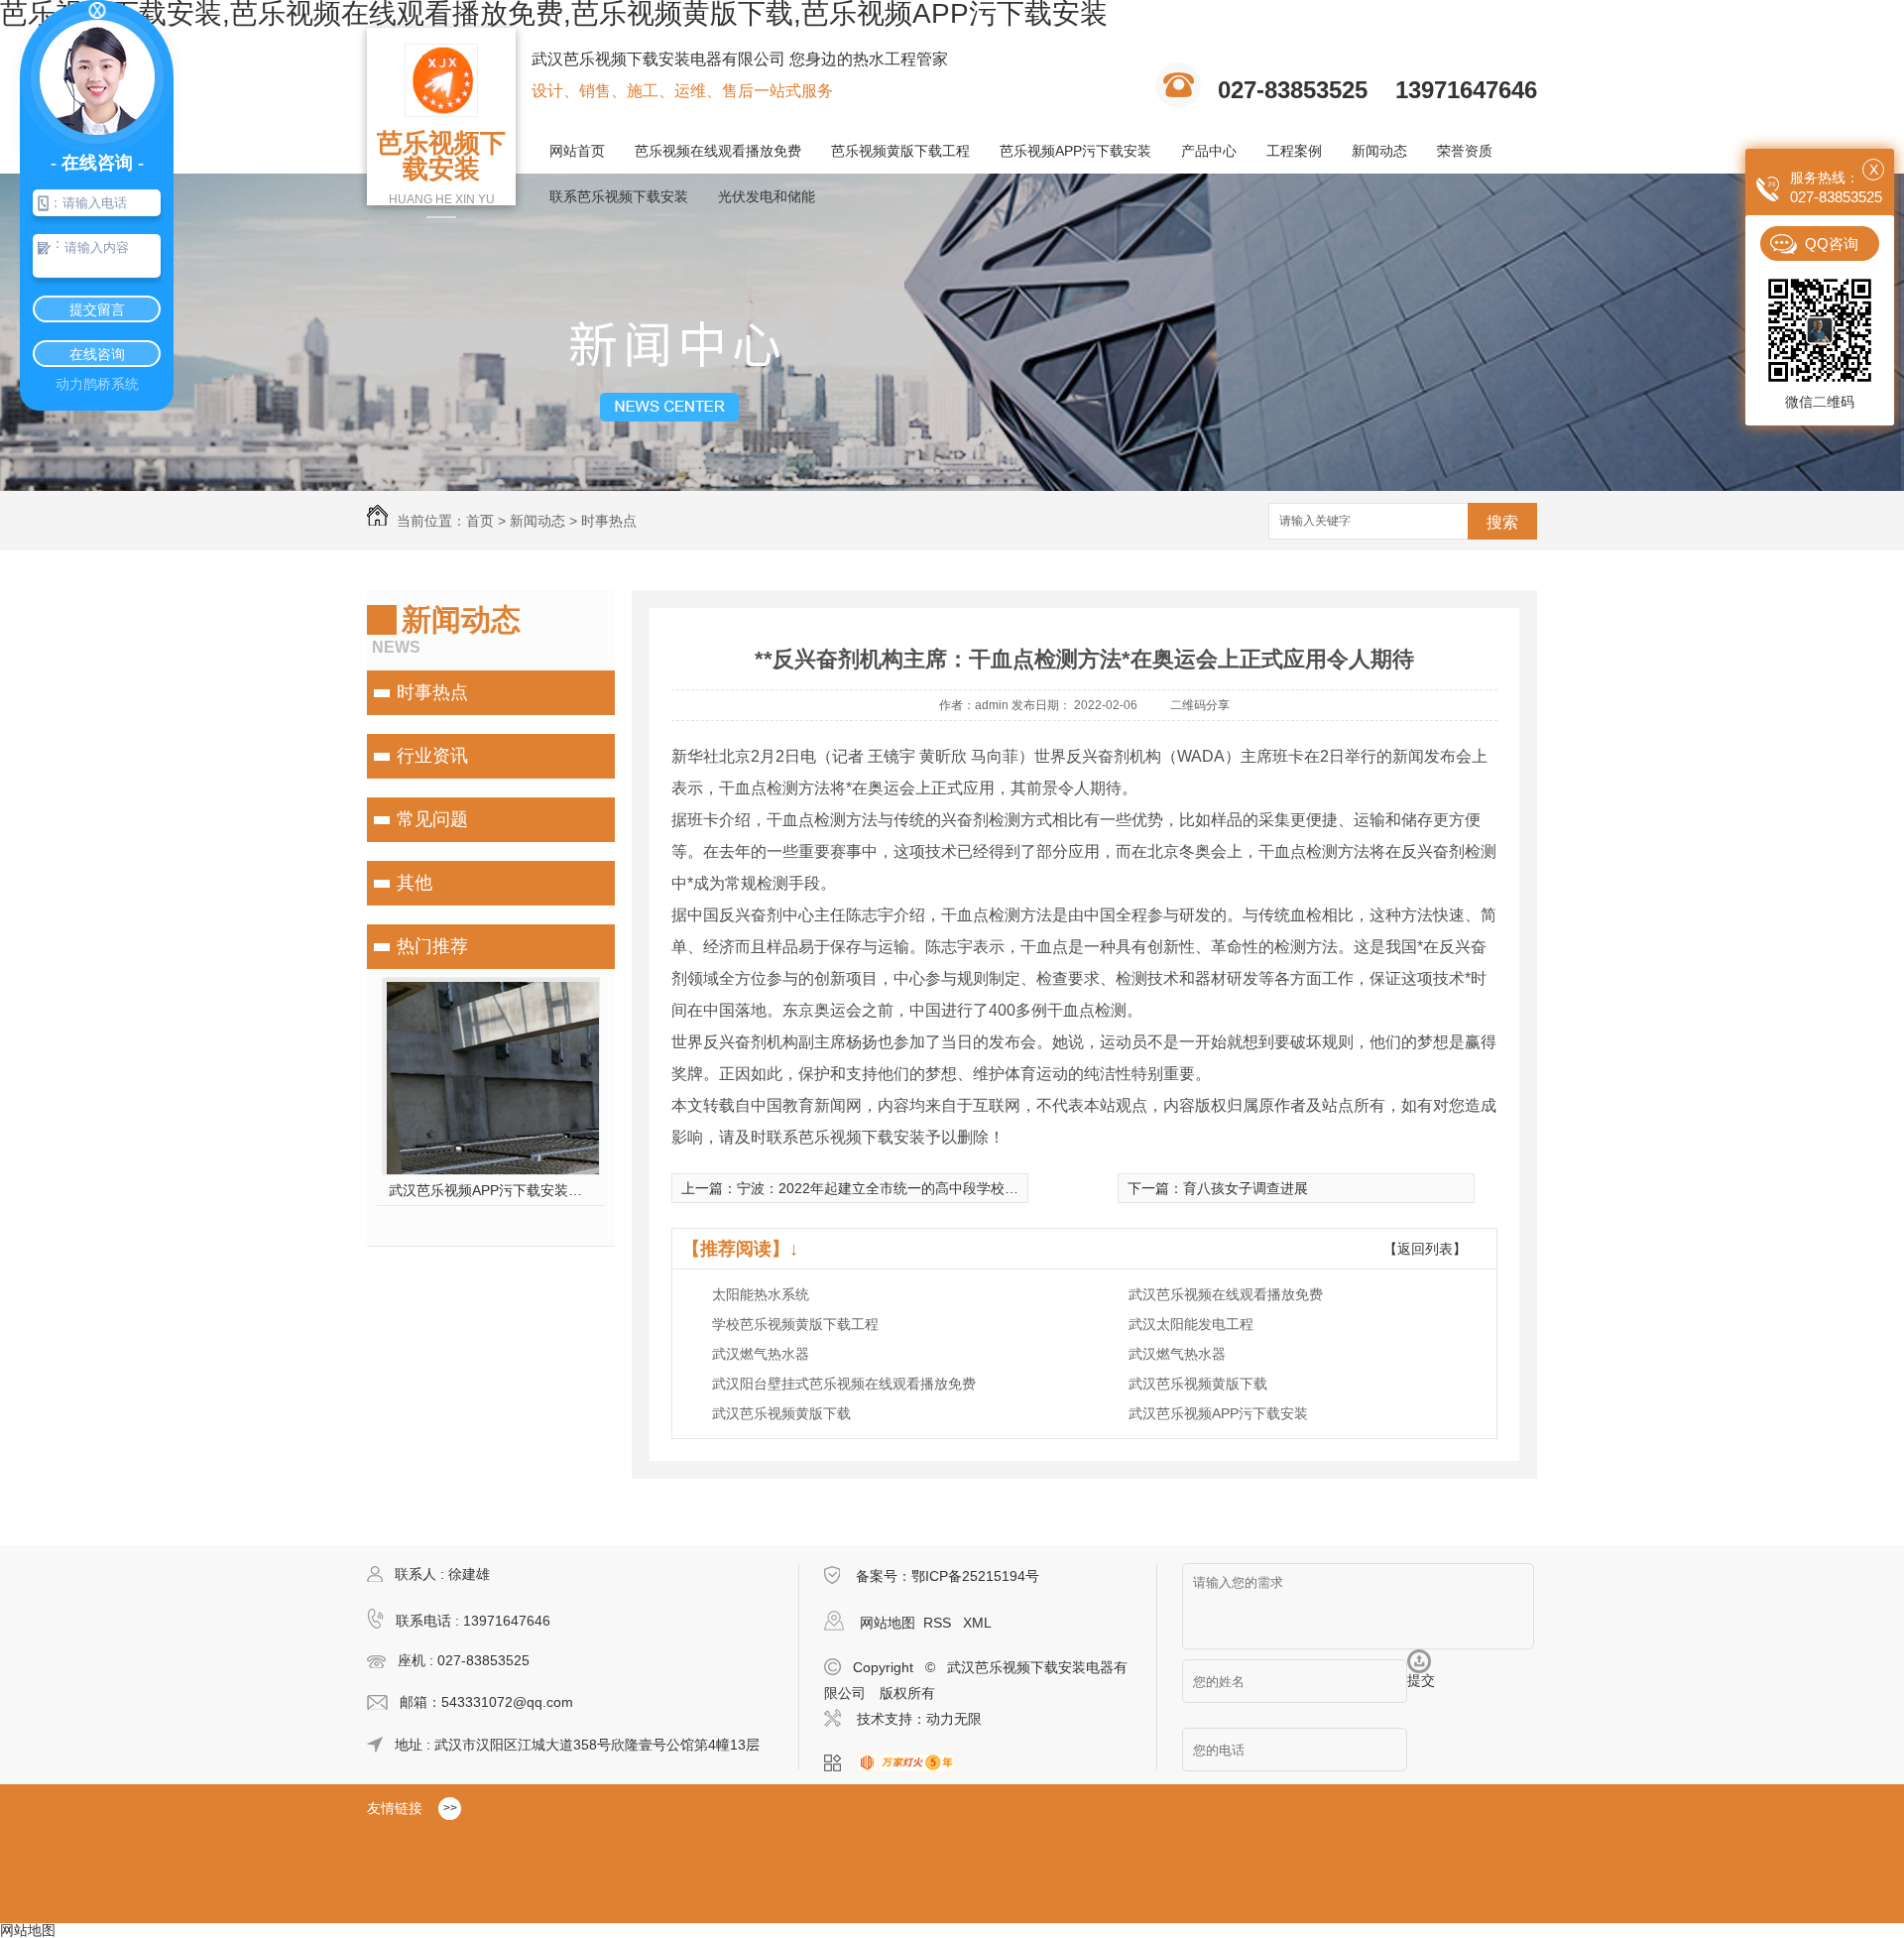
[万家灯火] (912, 1763)
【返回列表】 (1425, 1249)
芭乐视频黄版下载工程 (900, 151)
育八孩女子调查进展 (1246, 1188)
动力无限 (954, 1719)
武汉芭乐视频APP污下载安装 (1218, 1413)
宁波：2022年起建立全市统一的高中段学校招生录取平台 (912, 1188)
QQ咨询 (1832, 243)
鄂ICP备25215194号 (975, 1576)
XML (977, 1623)
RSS (939, 1623)
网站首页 (577, 151)
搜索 (1502, 522)
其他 (415, 883)
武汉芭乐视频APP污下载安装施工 (491, 1190)
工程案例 (1294, 151)
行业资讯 (432, 756)
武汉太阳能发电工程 (1191, 1324)
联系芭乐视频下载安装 (619, 196)
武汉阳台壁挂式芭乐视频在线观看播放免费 (844, 1384)
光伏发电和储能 (767, 196)
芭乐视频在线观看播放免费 (718, 151)
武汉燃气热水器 (761, 1354)
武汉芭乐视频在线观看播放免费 (1226, 1294)
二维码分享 (1200, 705)
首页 (480, 521)
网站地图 (888, 1623)
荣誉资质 (1465, 151)
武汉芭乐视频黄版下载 (1198, 1384)
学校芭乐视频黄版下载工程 (795, 1324)
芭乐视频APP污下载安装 (1075, 151)
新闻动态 (1379, 151)
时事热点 (609, 521)
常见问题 (432, 819)
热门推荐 (432, 946)
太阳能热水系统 (761, 1294)
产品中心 (1209, 151)
